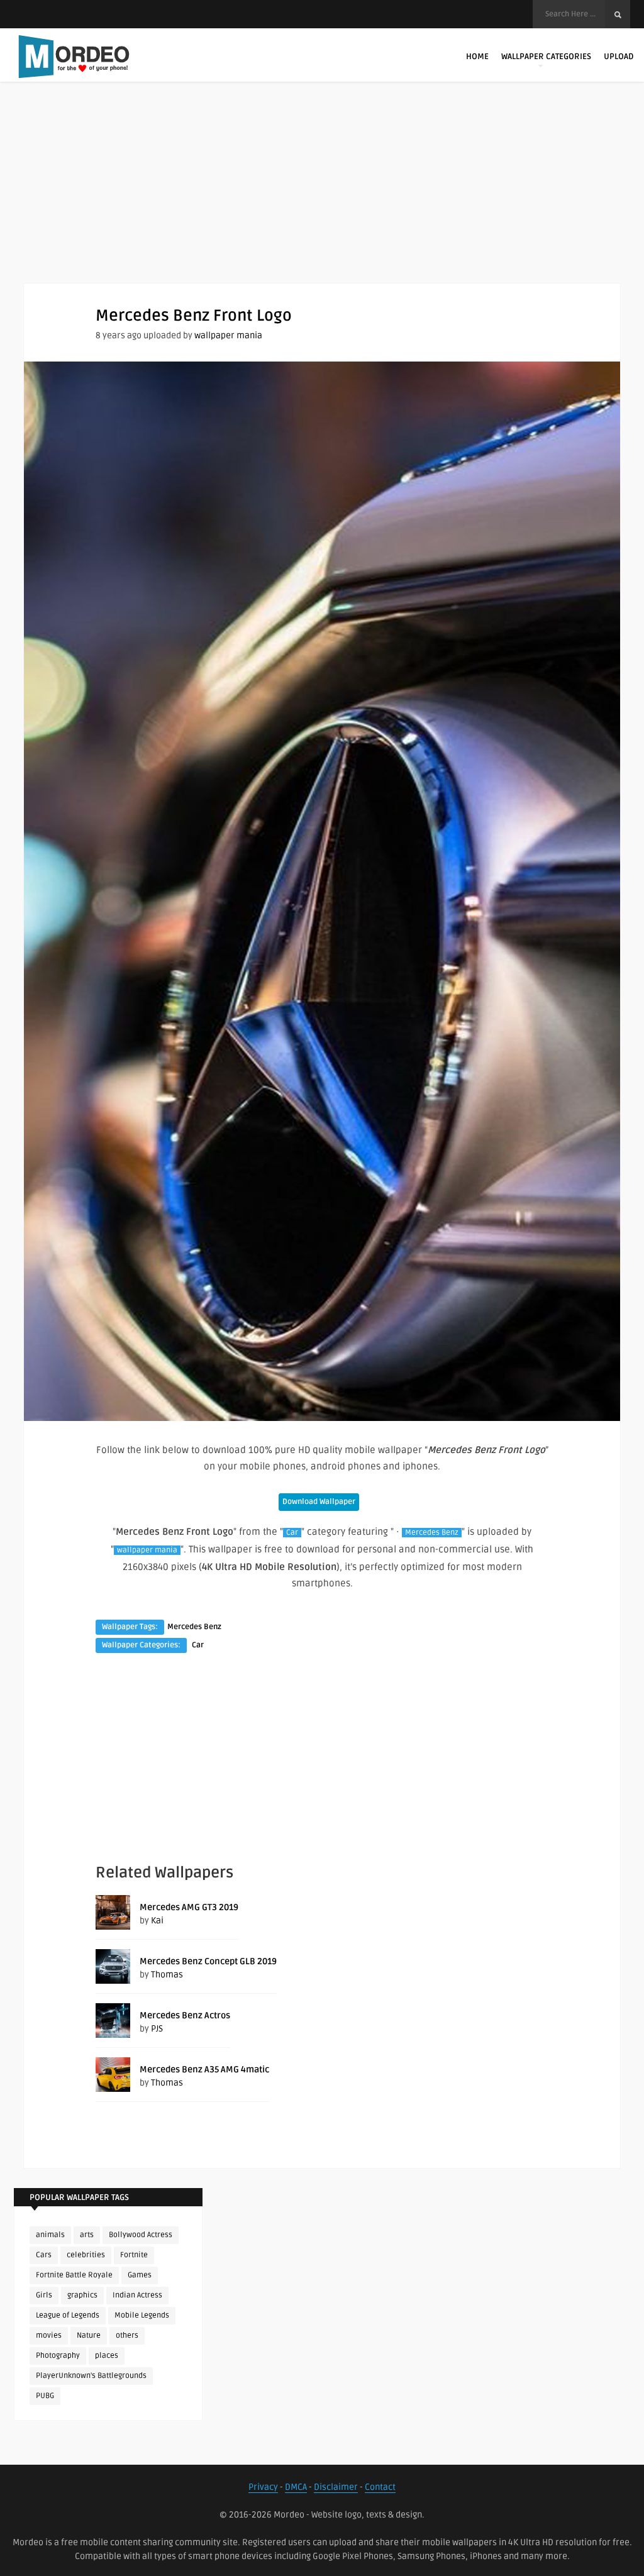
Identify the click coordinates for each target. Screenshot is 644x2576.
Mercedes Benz (432, 1533)
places (107, 2356)
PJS (157, 2029)
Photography (58, 2356)
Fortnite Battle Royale (74, 2275)
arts (87, 2235)
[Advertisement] (322, 195)
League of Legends (68, 2315)
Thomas (167, 1975)
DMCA (296, 2487)
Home (477, 57)
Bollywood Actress (141, 2235)
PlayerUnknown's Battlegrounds (91, 2376)
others (127, 2336)
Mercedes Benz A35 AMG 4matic (204, 2070)
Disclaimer (336, 2487)
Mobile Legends (142, 2315)
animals (50, 2235)
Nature (89, 2336)
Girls (44, 2295)
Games (140, 2275)
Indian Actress (137, 2295)
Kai (157, 1921)
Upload (619, 57)
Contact (380, 2487)
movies (49, 2336)
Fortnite (134, 2255)
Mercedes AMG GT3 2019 (189, 1907)
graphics (82, 2295)
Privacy (263, 2487)
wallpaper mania (228, 335)
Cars (44, 2255)
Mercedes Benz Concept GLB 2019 (208, 1961)
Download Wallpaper (319, 1502)
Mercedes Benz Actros (185, 2015)
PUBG (45, 2396)
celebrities (86, 2255)
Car (292, 1533)
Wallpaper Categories (546, 57)
